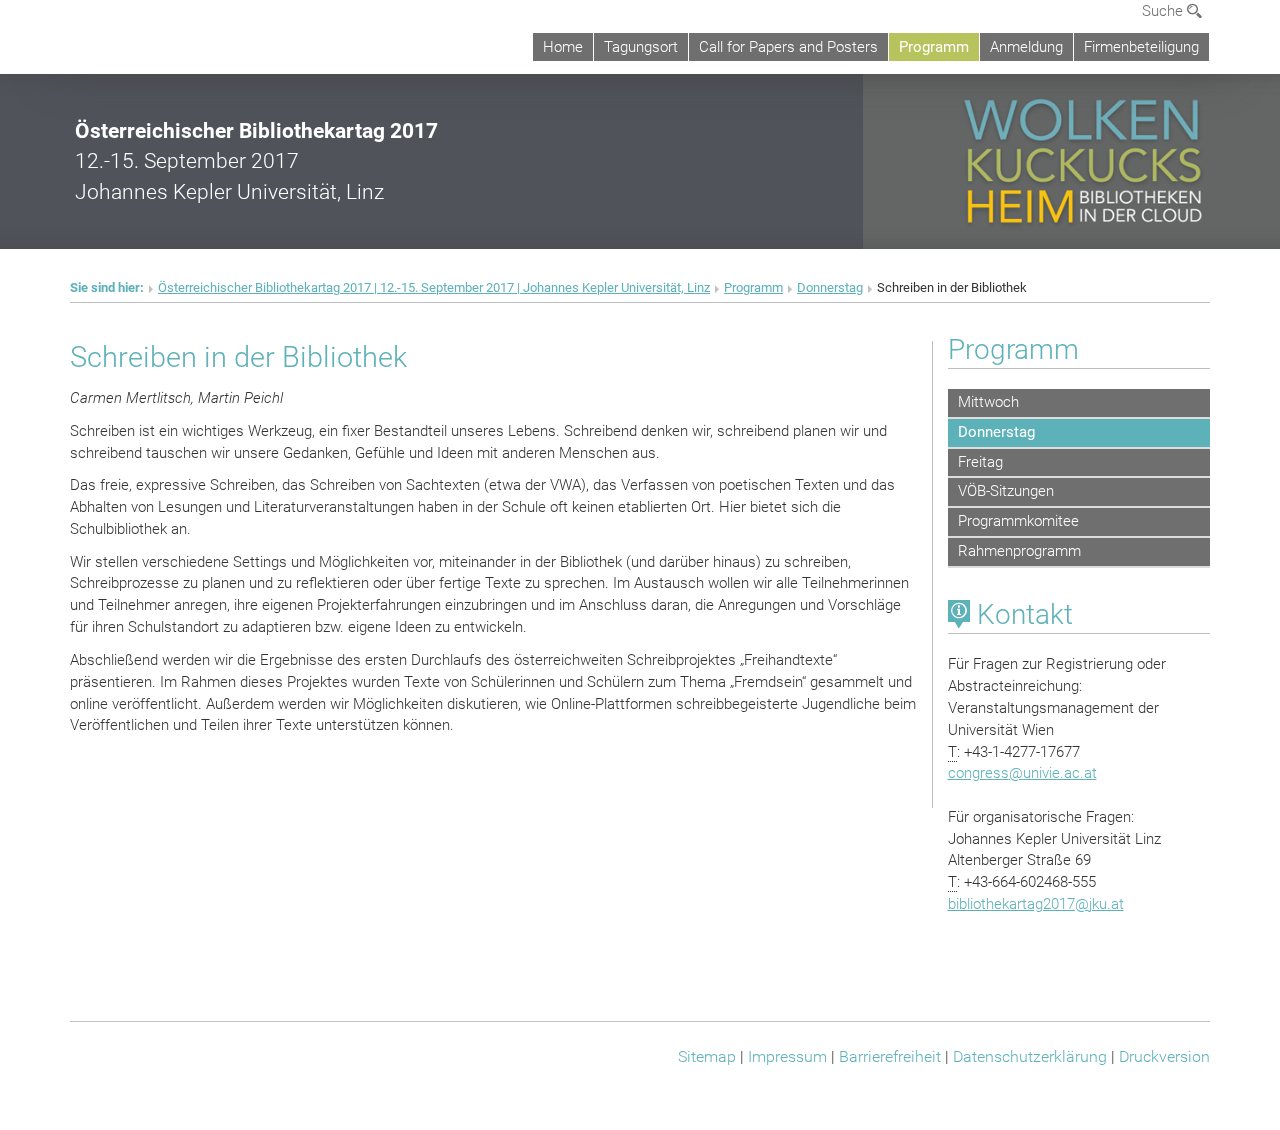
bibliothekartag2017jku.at (1036, 904)
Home (563, 47)
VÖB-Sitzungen (1006, 491)
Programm (934, 47)
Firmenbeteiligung (1141, 47)
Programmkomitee (1018, 521)
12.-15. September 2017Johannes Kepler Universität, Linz (256, 161)
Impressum (787, 1056)
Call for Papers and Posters (788, 47)
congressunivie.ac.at (1022, 773)
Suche (1164, 11)
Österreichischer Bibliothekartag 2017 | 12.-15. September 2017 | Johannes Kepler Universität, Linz (434, 287)
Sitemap (707, 1056)
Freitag (980, 462)
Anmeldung (1026, 47)
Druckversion (1164, 1056)
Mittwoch (988, 402)
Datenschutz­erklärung (1030, 1056)
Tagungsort (641, 47)
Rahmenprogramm (1019, 551)
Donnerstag (830, 287)
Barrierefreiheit (890, 1056)
